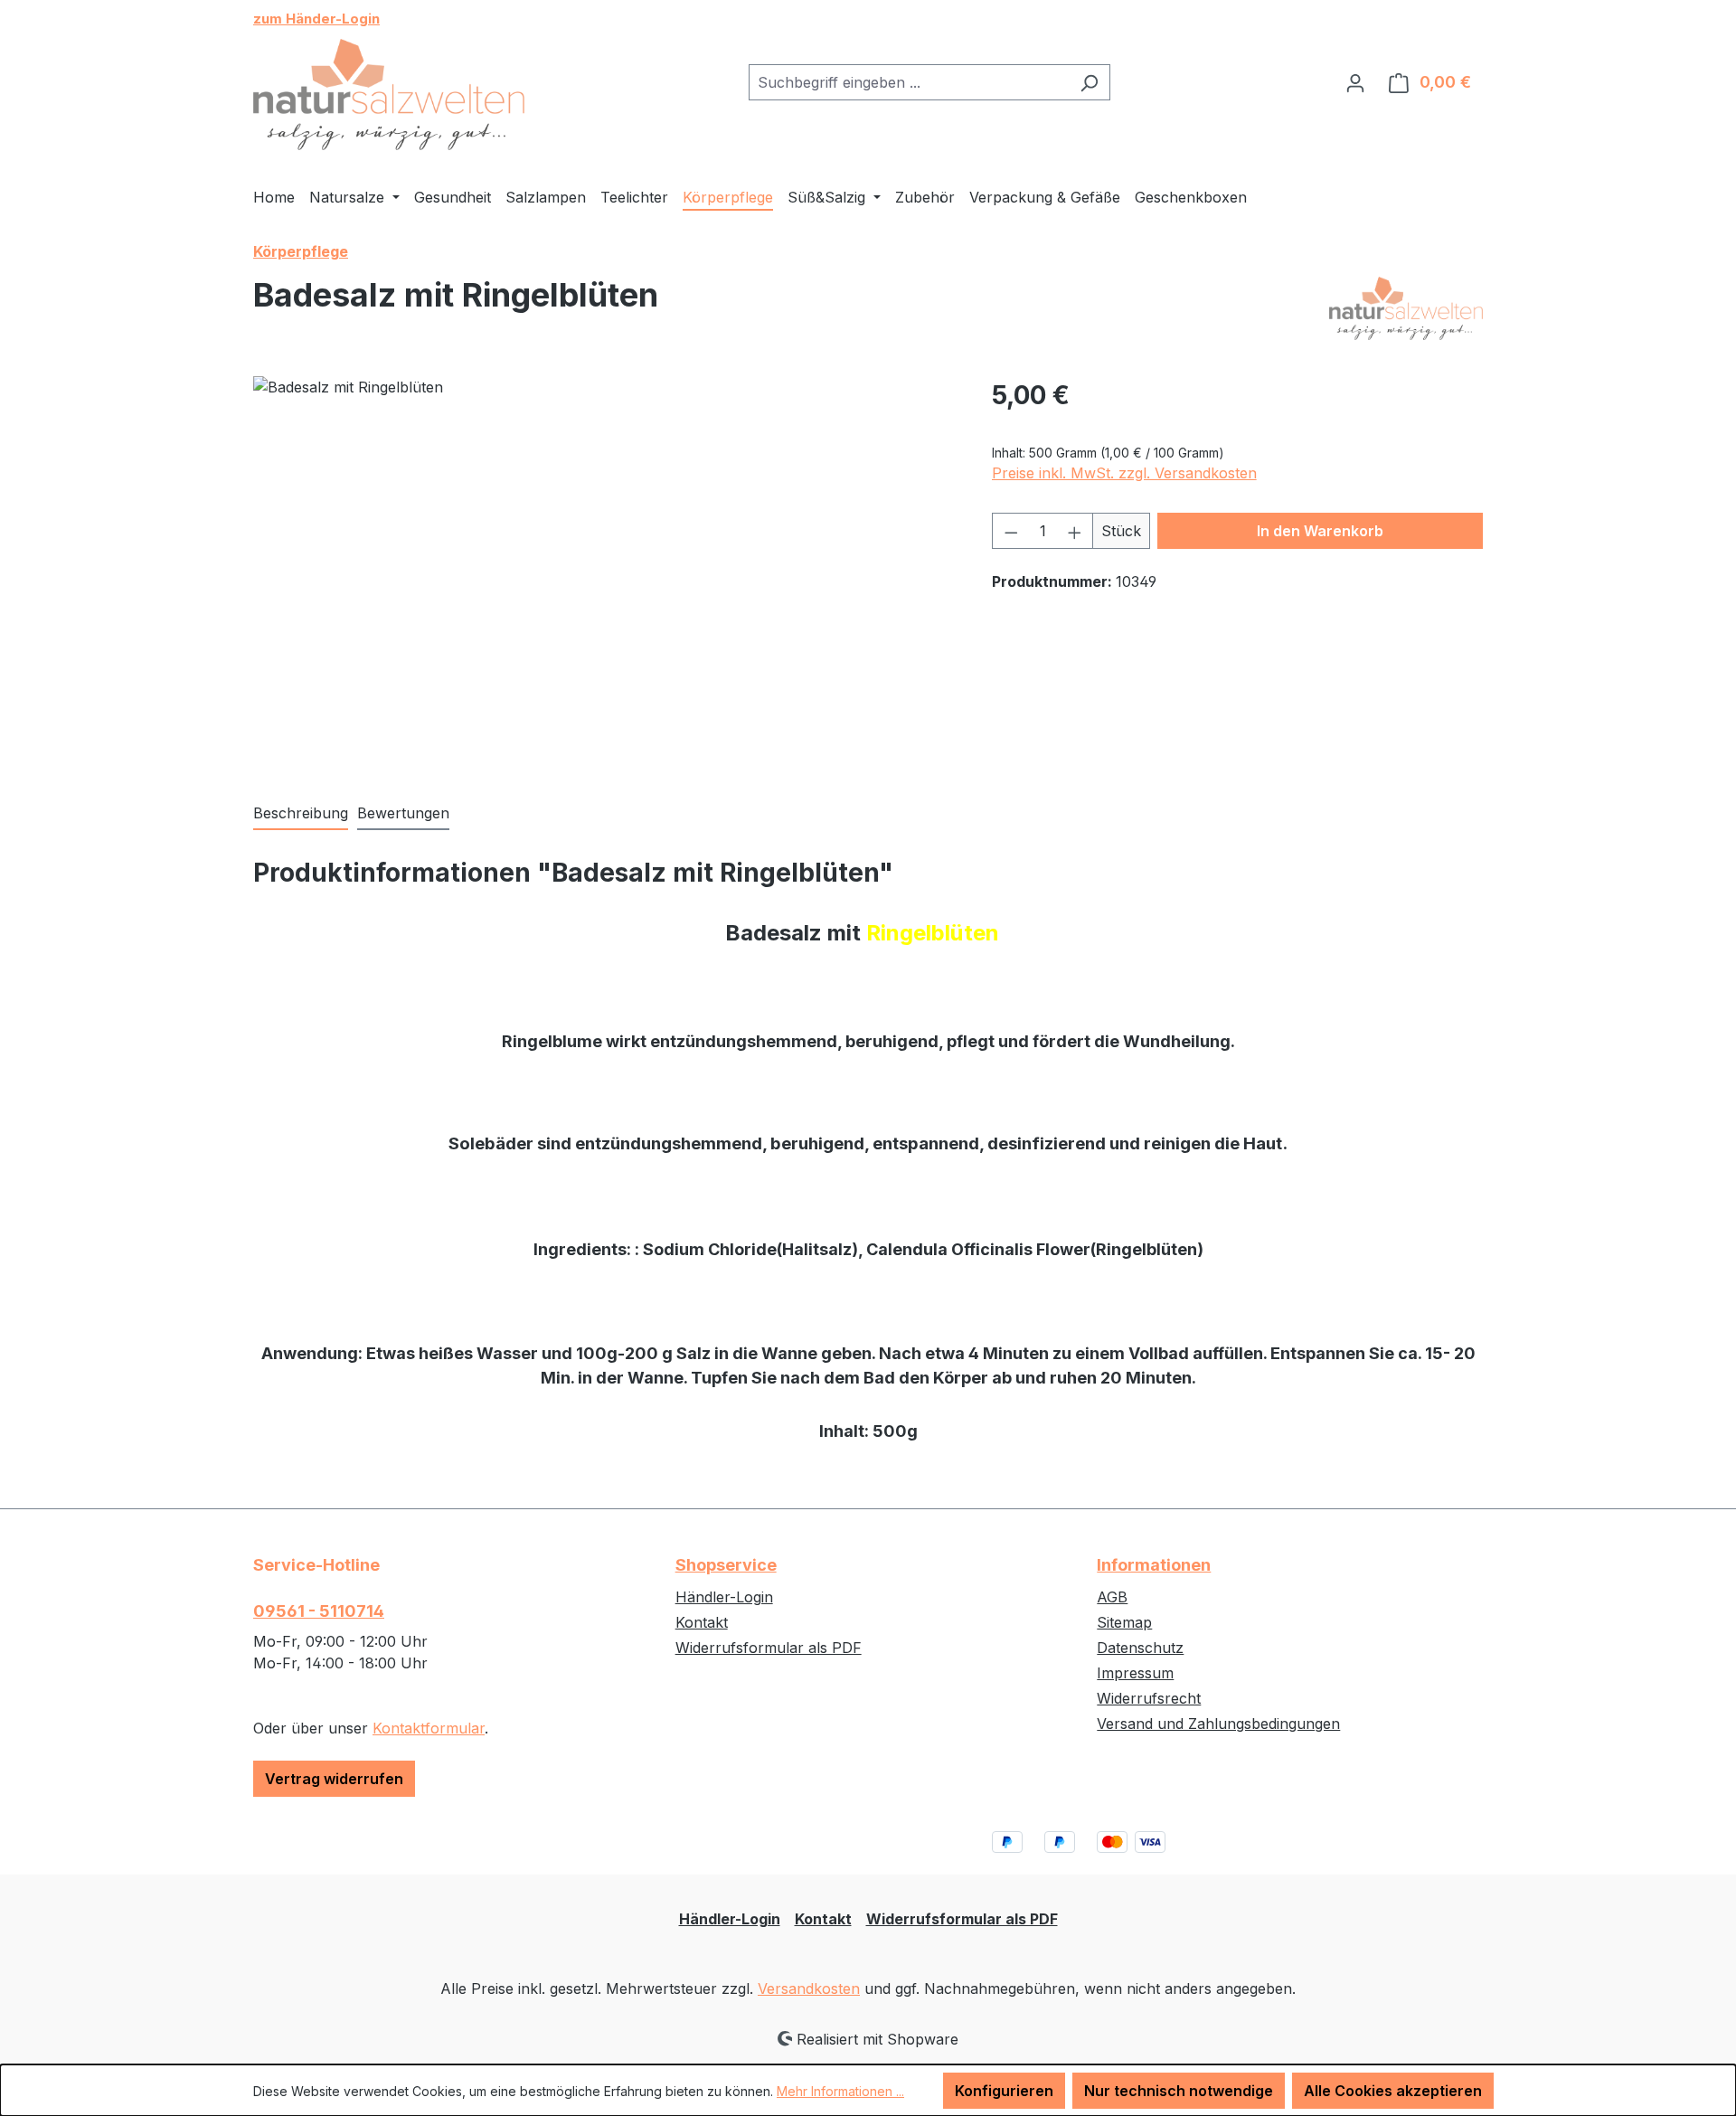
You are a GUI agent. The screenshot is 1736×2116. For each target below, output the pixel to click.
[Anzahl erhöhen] (1075, 531)
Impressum (1135, 1673)
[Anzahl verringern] (1011, 531)
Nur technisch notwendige (1179, 2091)
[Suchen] (1089, 82)
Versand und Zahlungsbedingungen (1218, 1724)
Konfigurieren (1004, 2091)
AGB (1112, 1597)
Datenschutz (1140, 1648)
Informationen (1154, 1565)
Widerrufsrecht (1149, 1698)
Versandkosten (809, 1988)
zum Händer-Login (316, 19)
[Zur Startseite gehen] (389, 95)
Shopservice (726, 1565)
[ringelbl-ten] (604, 571)
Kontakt (702, 1622)
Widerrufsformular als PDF (769, 1648)
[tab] (301, 814)
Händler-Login (724, 1597)
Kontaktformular (429, 1728)
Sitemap (1124, 1622)
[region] (604, 571)
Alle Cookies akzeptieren (1393, 2091)
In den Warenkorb (1320, 531)
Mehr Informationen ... (840, 2091)
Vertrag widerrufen (334, 1779)
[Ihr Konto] (1355, 82)
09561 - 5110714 (319, 1611)
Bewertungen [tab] (403, 813)
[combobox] (909, 82)
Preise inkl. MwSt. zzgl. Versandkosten (1124, 473)
